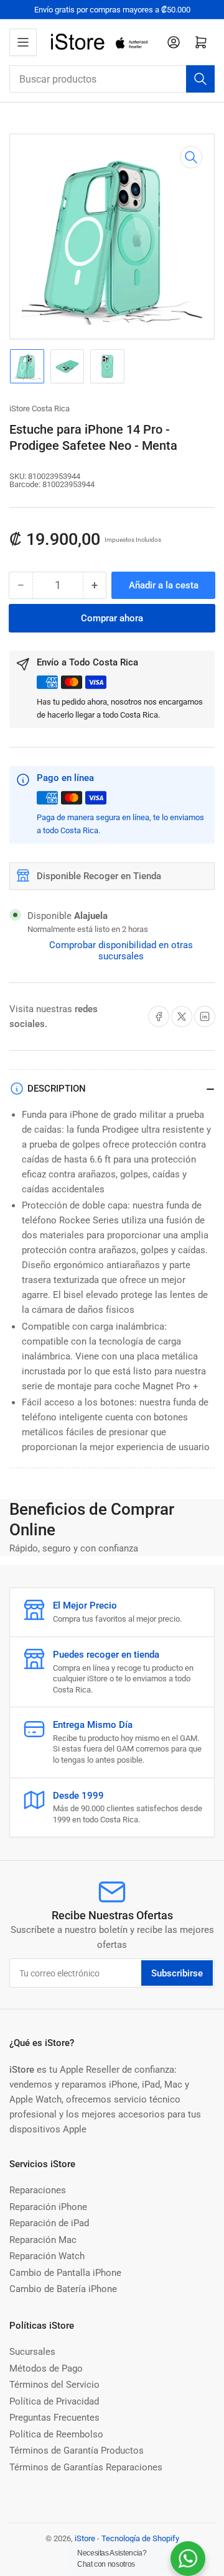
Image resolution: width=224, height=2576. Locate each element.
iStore (85, 2538)
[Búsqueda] (200, 79)
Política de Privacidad (54, 2401)
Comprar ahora (112, 618)
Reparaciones (38, 2190)
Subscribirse (177, 1973)
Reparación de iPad (49, 2223)
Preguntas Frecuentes (54, 2418)
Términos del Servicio (54, 2385)
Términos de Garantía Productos (77, 2450)
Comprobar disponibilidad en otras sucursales (121, 951)
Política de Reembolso (56, 2434)
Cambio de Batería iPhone (63, 2289)
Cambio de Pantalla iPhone (65, 2273)
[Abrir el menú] (23, 42)
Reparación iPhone (48, 2207)
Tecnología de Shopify (140, 2538)
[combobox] (112, 79)
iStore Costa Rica (40, 409)
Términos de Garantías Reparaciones (86, 2467)
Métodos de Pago (46, 2368)
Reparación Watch (47, 2256)
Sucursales (32, 2352)
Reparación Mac (43, 2240)
